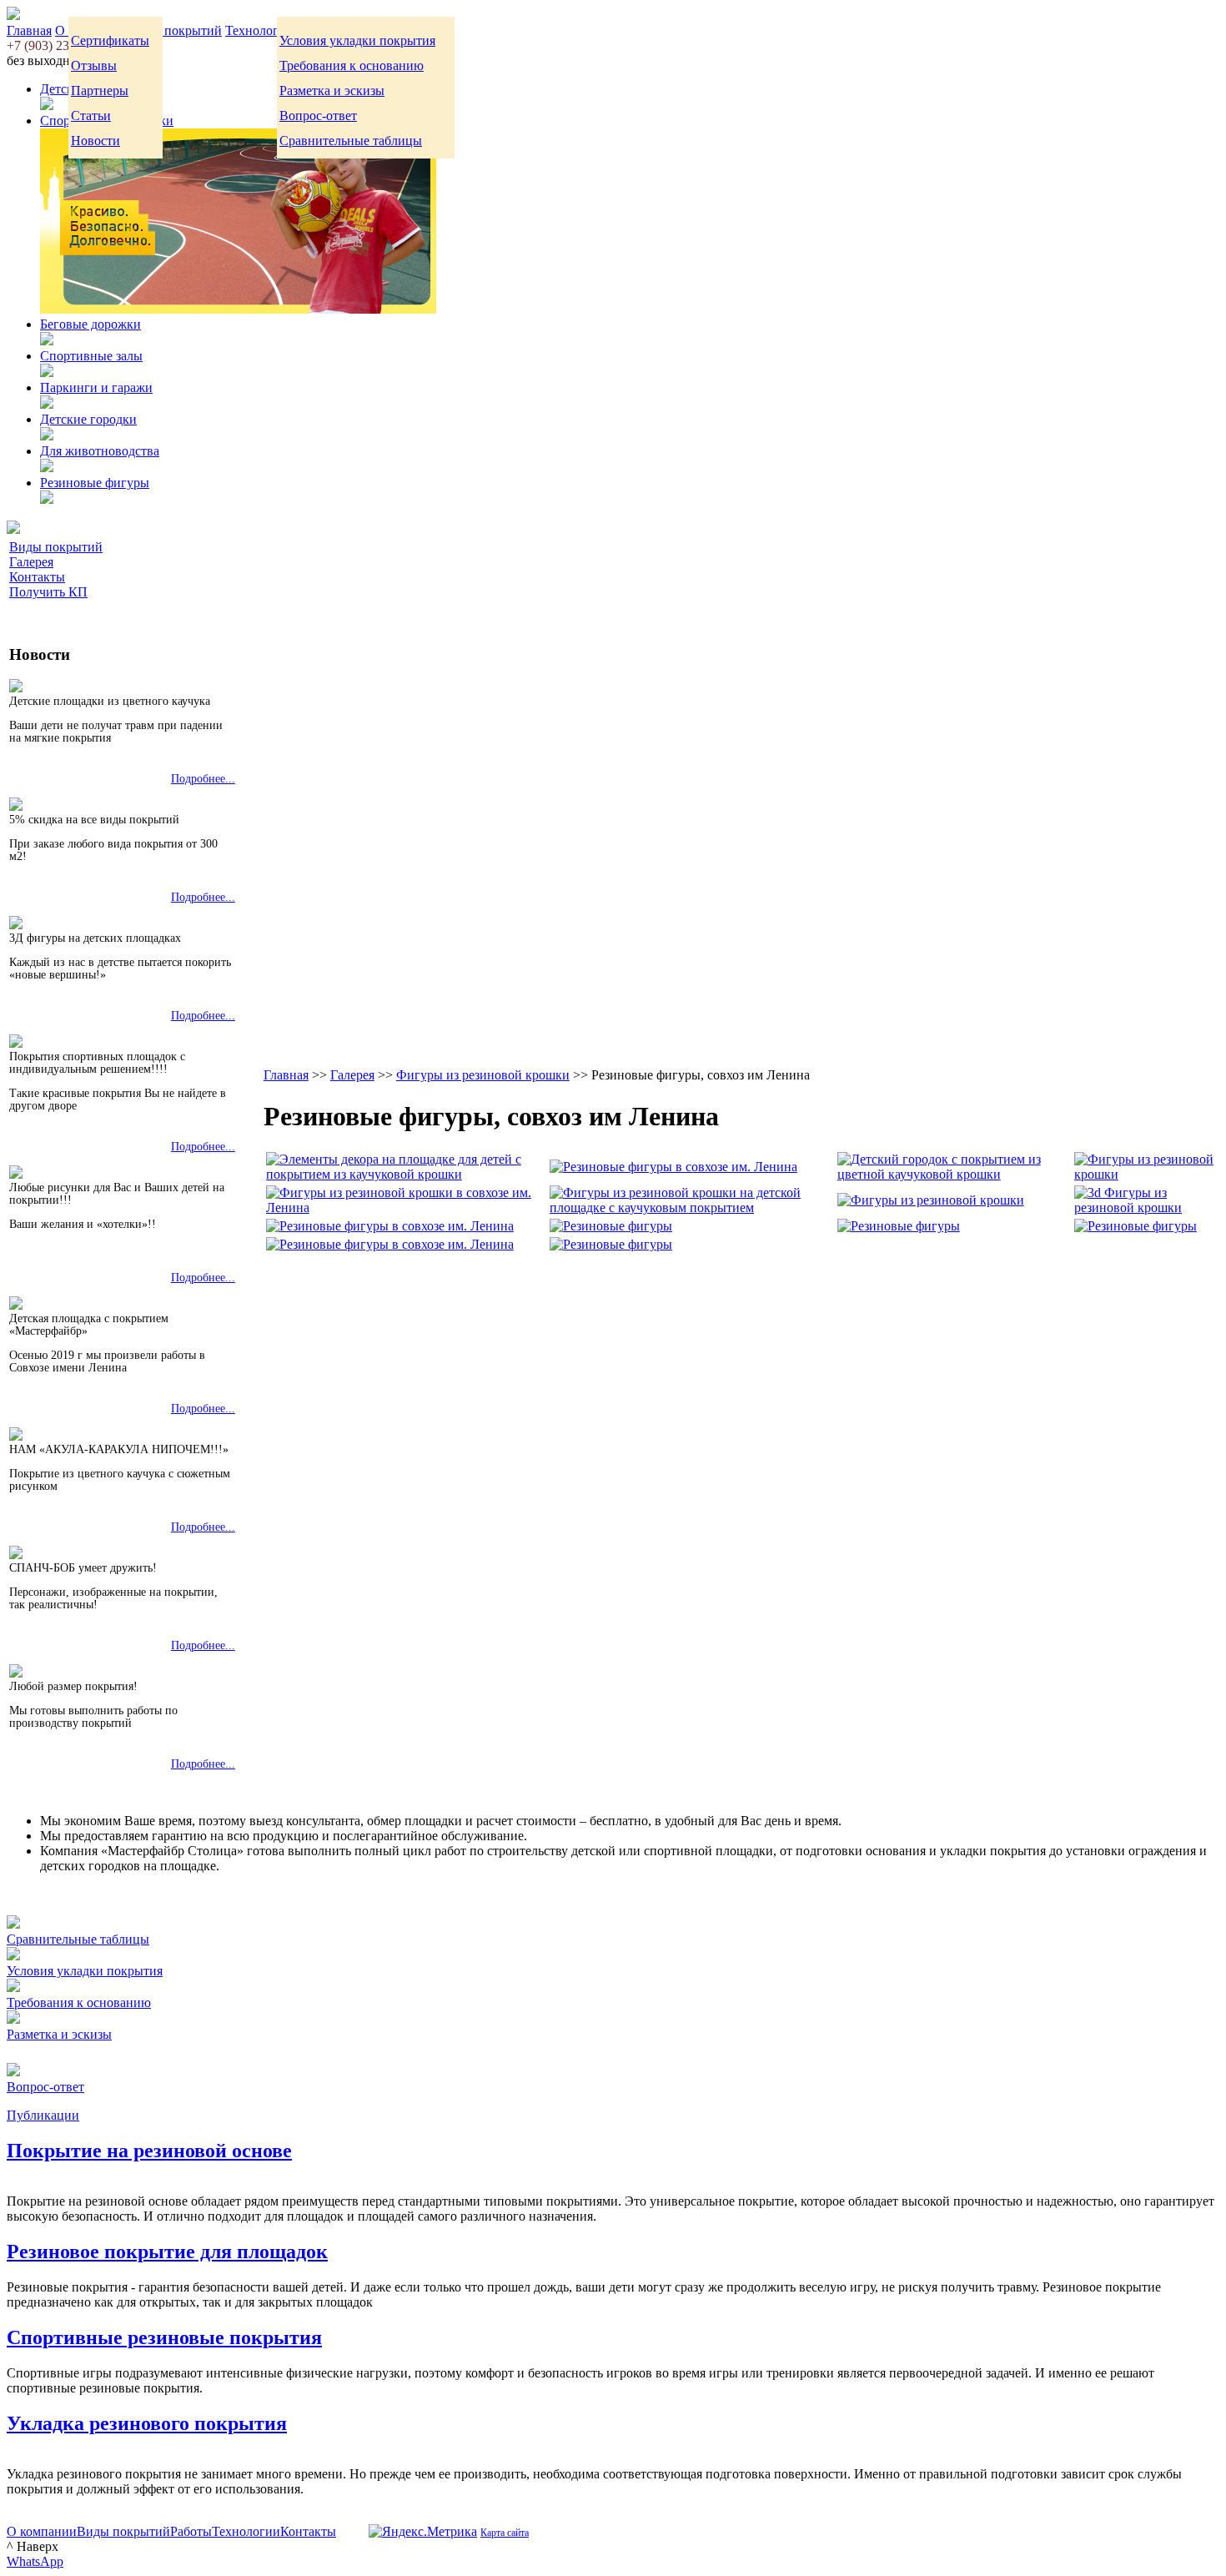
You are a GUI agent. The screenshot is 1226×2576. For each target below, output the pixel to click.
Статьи (91, 116)
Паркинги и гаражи (96, 387)
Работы (191, 2531)
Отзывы (94, 65)
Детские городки (88, 419)
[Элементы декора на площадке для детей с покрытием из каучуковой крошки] (406, 1174)
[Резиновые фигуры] (611, 1226)
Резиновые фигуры (95, 483)
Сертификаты (110, 40)
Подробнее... (203, 779)
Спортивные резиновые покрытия (164, 2337)
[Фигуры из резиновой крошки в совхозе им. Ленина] (406, 1207)
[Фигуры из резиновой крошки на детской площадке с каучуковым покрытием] (692, 1207)
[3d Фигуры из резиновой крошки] (1144, 1207)
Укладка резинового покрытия (147, 2423)
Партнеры (100, 91)
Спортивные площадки (107, 121)
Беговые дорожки (90, 324)
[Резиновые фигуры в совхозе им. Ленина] (673, 1167)
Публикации (43, 2115)
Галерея (31, 562)
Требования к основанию (352, 65)
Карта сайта (505, 2533)
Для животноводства (100, 451)
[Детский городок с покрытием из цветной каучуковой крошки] (954, 1174)
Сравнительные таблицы (351, 141)
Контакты (37, 577)
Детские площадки (94, 89)
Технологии (259, 30)
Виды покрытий (175, 30)
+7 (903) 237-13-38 (59, 45)
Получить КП (48, 592)
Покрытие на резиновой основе (149, 2151)
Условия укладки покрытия (357, 40)
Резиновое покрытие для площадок (167, 2251)
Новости (95, 141)
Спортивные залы (91, 356)
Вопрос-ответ (318, 116)
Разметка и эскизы (332, 91)
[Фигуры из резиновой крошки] (1144, 1174)
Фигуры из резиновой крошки (483, 1075)
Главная (29, 30)
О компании (42, 2531)
